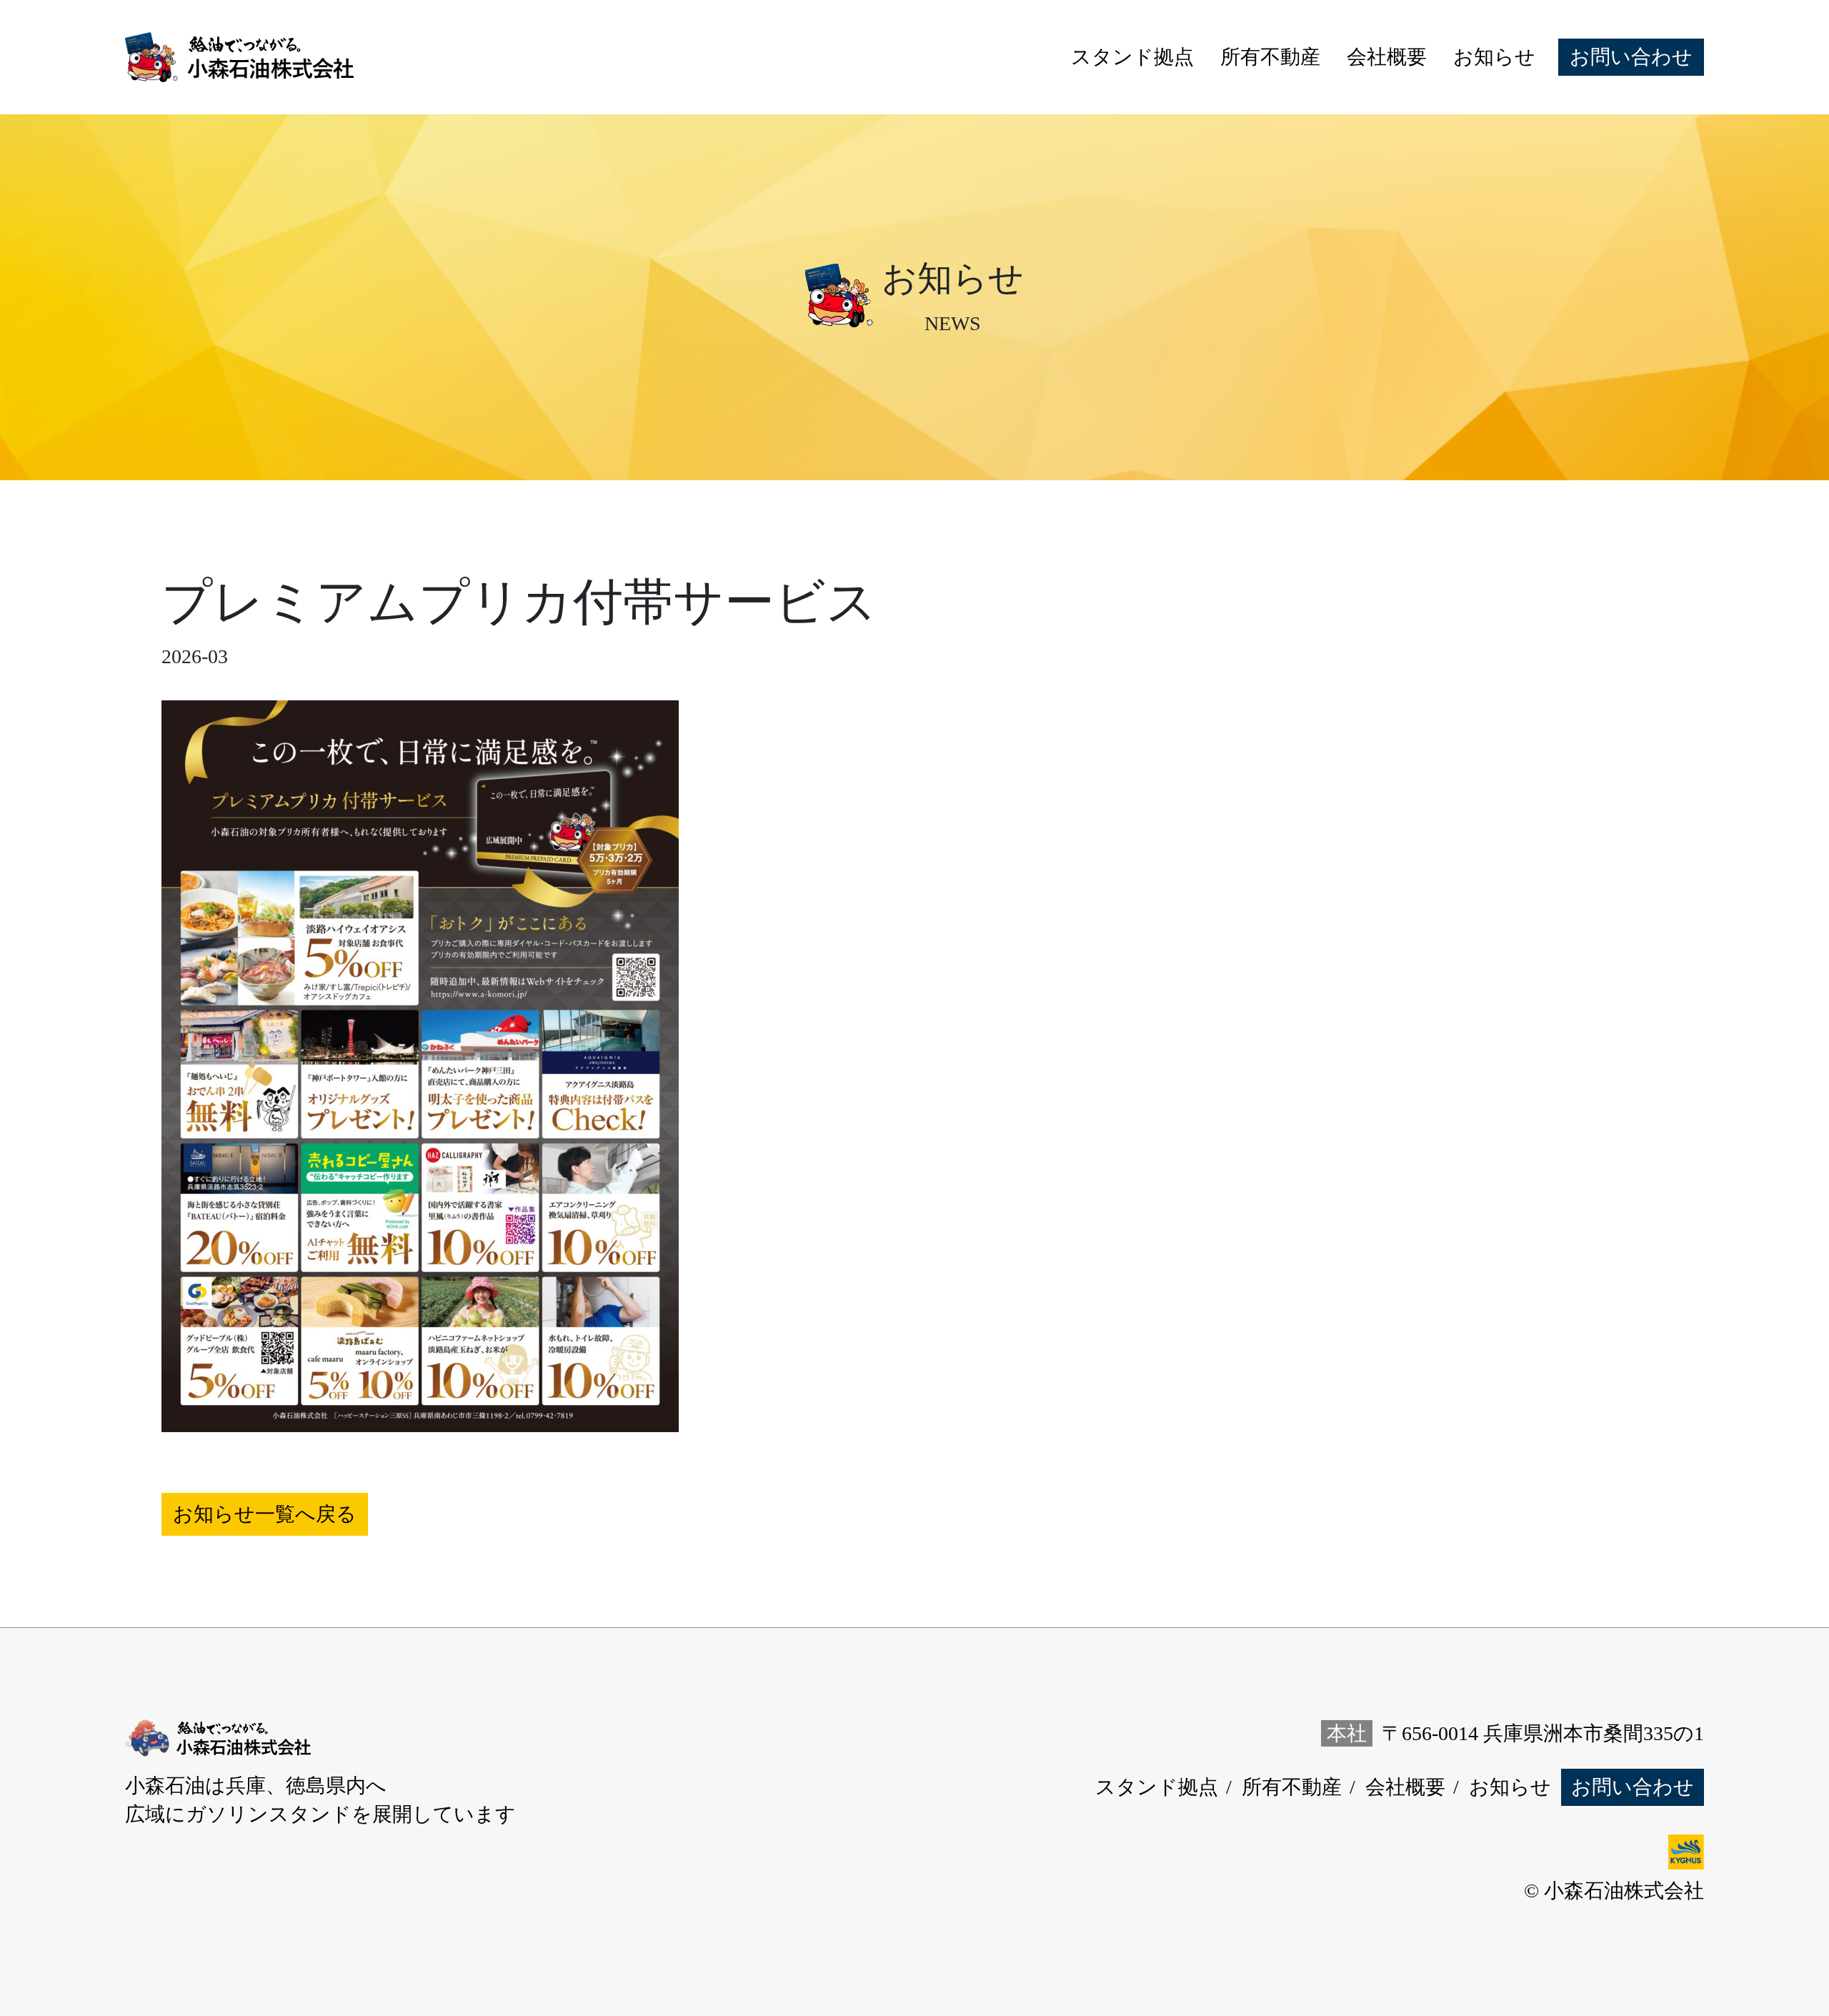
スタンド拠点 (1132, 57)
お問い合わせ (1631, 57)
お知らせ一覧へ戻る (265, 1514)
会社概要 (1387, 57)
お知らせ (1494, 57)
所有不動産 (1270, 57)
